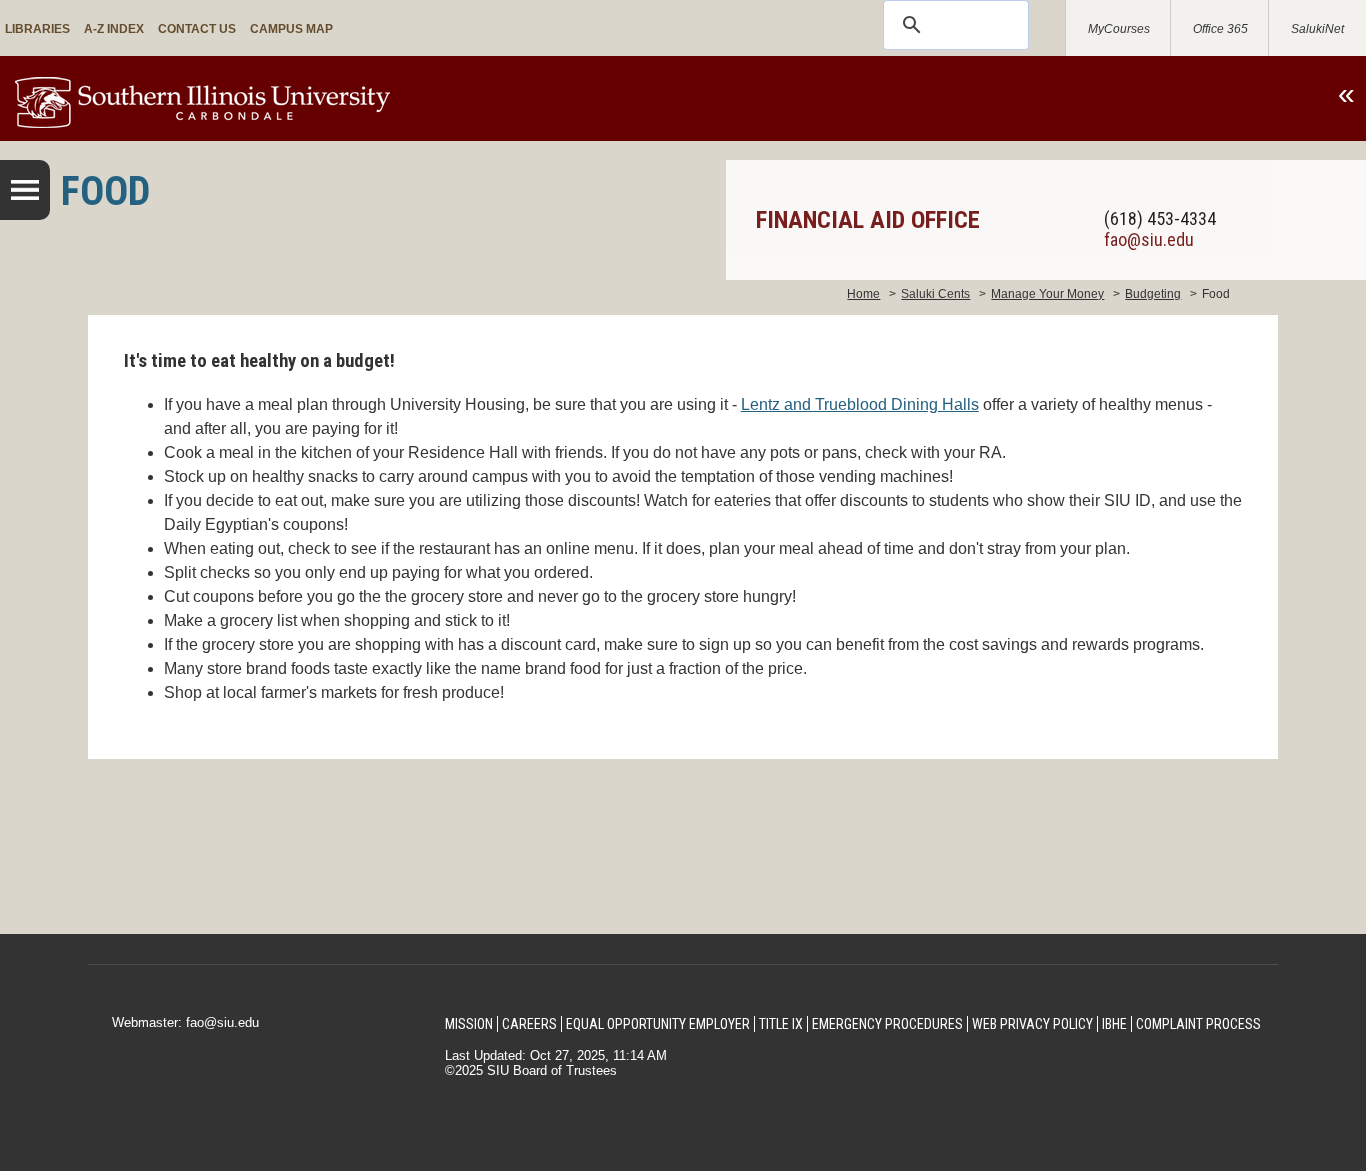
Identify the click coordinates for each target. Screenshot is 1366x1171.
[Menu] (25, 190)
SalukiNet (1317, 29)
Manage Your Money (1047, 294)
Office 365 (1220, 29)
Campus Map (291, 29)
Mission (469, 1024)
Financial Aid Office (868, 220)
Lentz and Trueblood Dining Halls (860, 404)
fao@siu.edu (1149, 239)
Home (863, 294)
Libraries (37, 29)
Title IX (781, 1024)
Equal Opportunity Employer (658, 1024)
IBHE (1114, 1024)
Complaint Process (1198, 1024)
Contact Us (197, 29)
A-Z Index (114, 29)
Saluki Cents (935, 294)
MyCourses (1119, 29)
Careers (529, 1024)
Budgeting (1153, 294)
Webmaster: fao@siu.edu (185, 1022)
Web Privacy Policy (1032, 1024)
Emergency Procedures (887, 1024)
